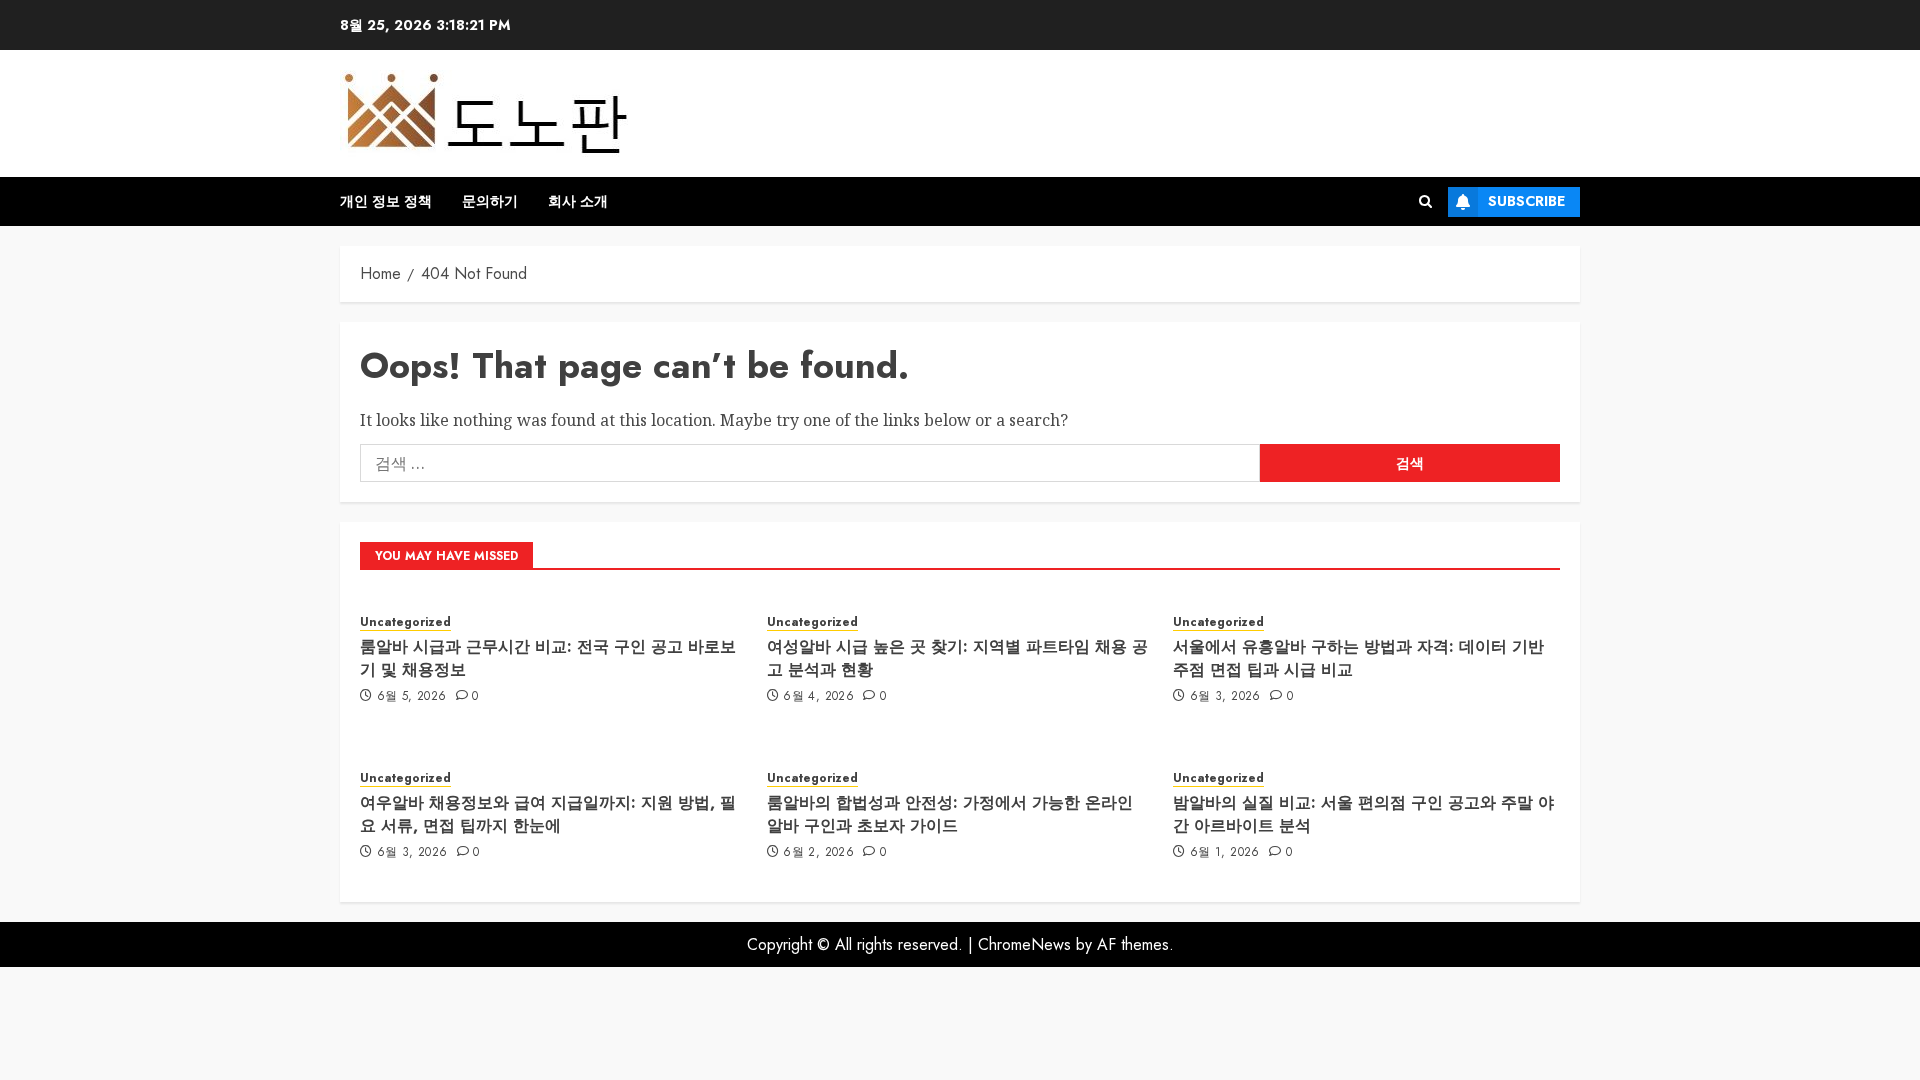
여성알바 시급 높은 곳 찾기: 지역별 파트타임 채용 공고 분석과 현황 (957, 657)
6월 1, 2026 (1225, 853)
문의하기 (490, 201)
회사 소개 (578, 201)
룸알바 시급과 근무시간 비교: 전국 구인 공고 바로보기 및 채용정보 (548, 657)
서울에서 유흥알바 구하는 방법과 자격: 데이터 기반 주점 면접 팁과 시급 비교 (1358, 657)
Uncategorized (405, 622)
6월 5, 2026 (412, 697)
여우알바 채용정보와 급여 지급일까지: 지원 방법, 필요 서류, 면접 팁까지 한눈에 (548, 813)
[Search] (1425, 201)
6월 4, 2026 (818, 697)
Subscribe (1526, 201)
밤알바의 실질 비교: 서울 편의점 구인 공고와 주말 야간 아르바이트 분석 (1363, 813)
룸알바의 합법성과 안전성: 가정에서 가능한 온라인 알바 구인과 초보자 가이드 (950, 813)
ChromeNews (1024, 944)
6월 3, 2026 (1225, 697)
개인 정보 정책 (386, 201)
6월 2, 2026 (818, 853)
